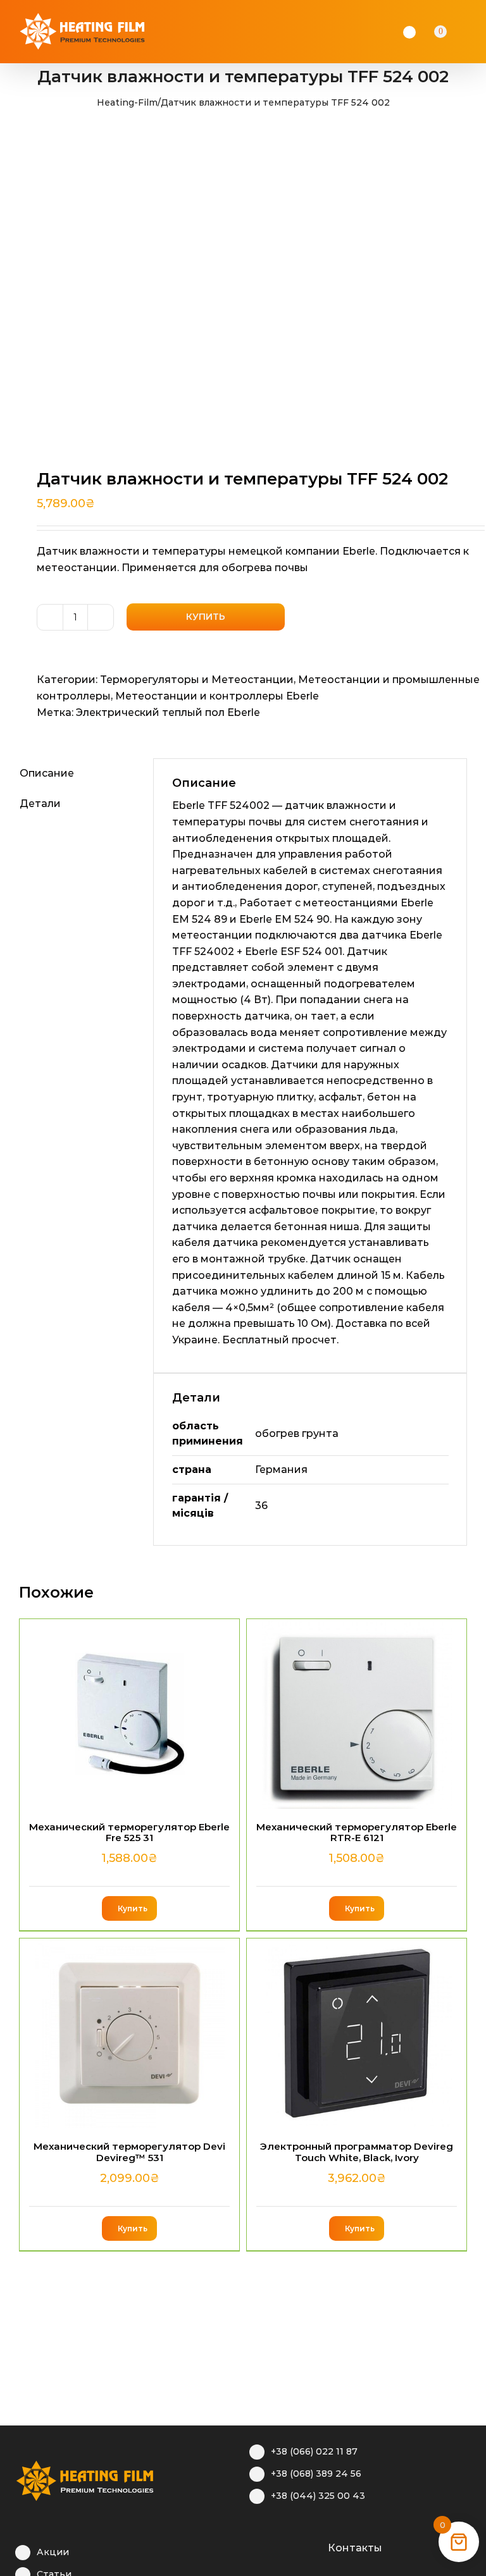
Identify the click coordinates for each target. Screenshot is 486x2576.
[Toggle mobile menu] (475, 32)
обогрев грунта (297, 1433)
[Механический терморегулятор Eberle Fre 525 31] (129, 1714)
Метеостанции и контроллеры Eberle (217, 696)
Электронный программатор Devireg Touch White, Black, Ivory (357, 2152)
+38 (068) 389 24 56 (316, 2474)
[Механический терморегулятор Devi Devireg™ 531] (129, 2033)
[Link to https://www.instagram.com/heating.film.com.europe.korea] (275, 2546)
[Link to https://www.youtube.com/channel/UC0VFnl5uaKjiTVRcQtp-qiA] (295, 2546)
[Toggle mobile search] (458, 32)
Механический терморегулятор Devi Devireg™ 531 (129, 2152)
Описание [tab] (47, 773)
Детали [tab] (40, 804)
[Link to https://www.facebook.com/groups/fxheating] (255, 2546)
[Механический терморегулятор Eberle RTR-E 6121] (357, 1714)
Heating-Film (127, 102)
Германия (281, 1470)
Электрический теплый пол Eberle (168, 712)
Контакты (355, 2548)
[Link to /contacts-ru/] (314, 2546)
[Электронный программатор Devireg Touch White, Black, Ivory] (357, 2033)
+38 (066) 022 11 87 (314, 2451)
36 (261, 1506)
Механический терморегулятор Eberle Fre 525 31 (129, 1832)
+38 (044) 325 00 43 (318, 2496)
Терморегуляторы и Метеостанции (197, 680)
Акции (53, 2552)
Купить (206, 617)
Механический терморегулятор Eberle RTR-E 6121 (357, 1832)
